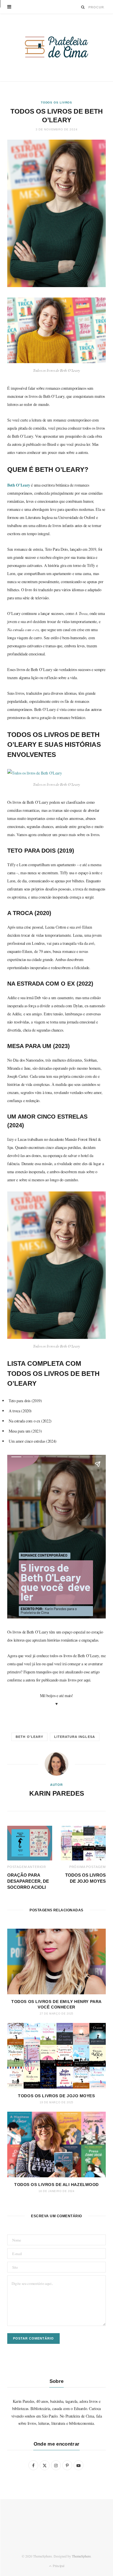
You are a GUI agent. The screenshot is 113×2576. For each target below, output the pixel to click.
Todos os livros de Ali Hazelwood (57, 2185)
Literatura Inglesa (75, 1737)
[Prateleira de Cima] (57, 47)
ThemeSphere (81, 2556)
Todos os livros (57, 102)
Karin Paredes (57, 1793)
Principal (58, 2566)
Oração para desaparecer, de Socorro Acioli (28, 1881)
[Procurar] (83, 7)
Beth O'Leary (29, 1737)
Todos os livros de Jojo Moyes (56, 2096)
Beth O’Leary (19, 485)
